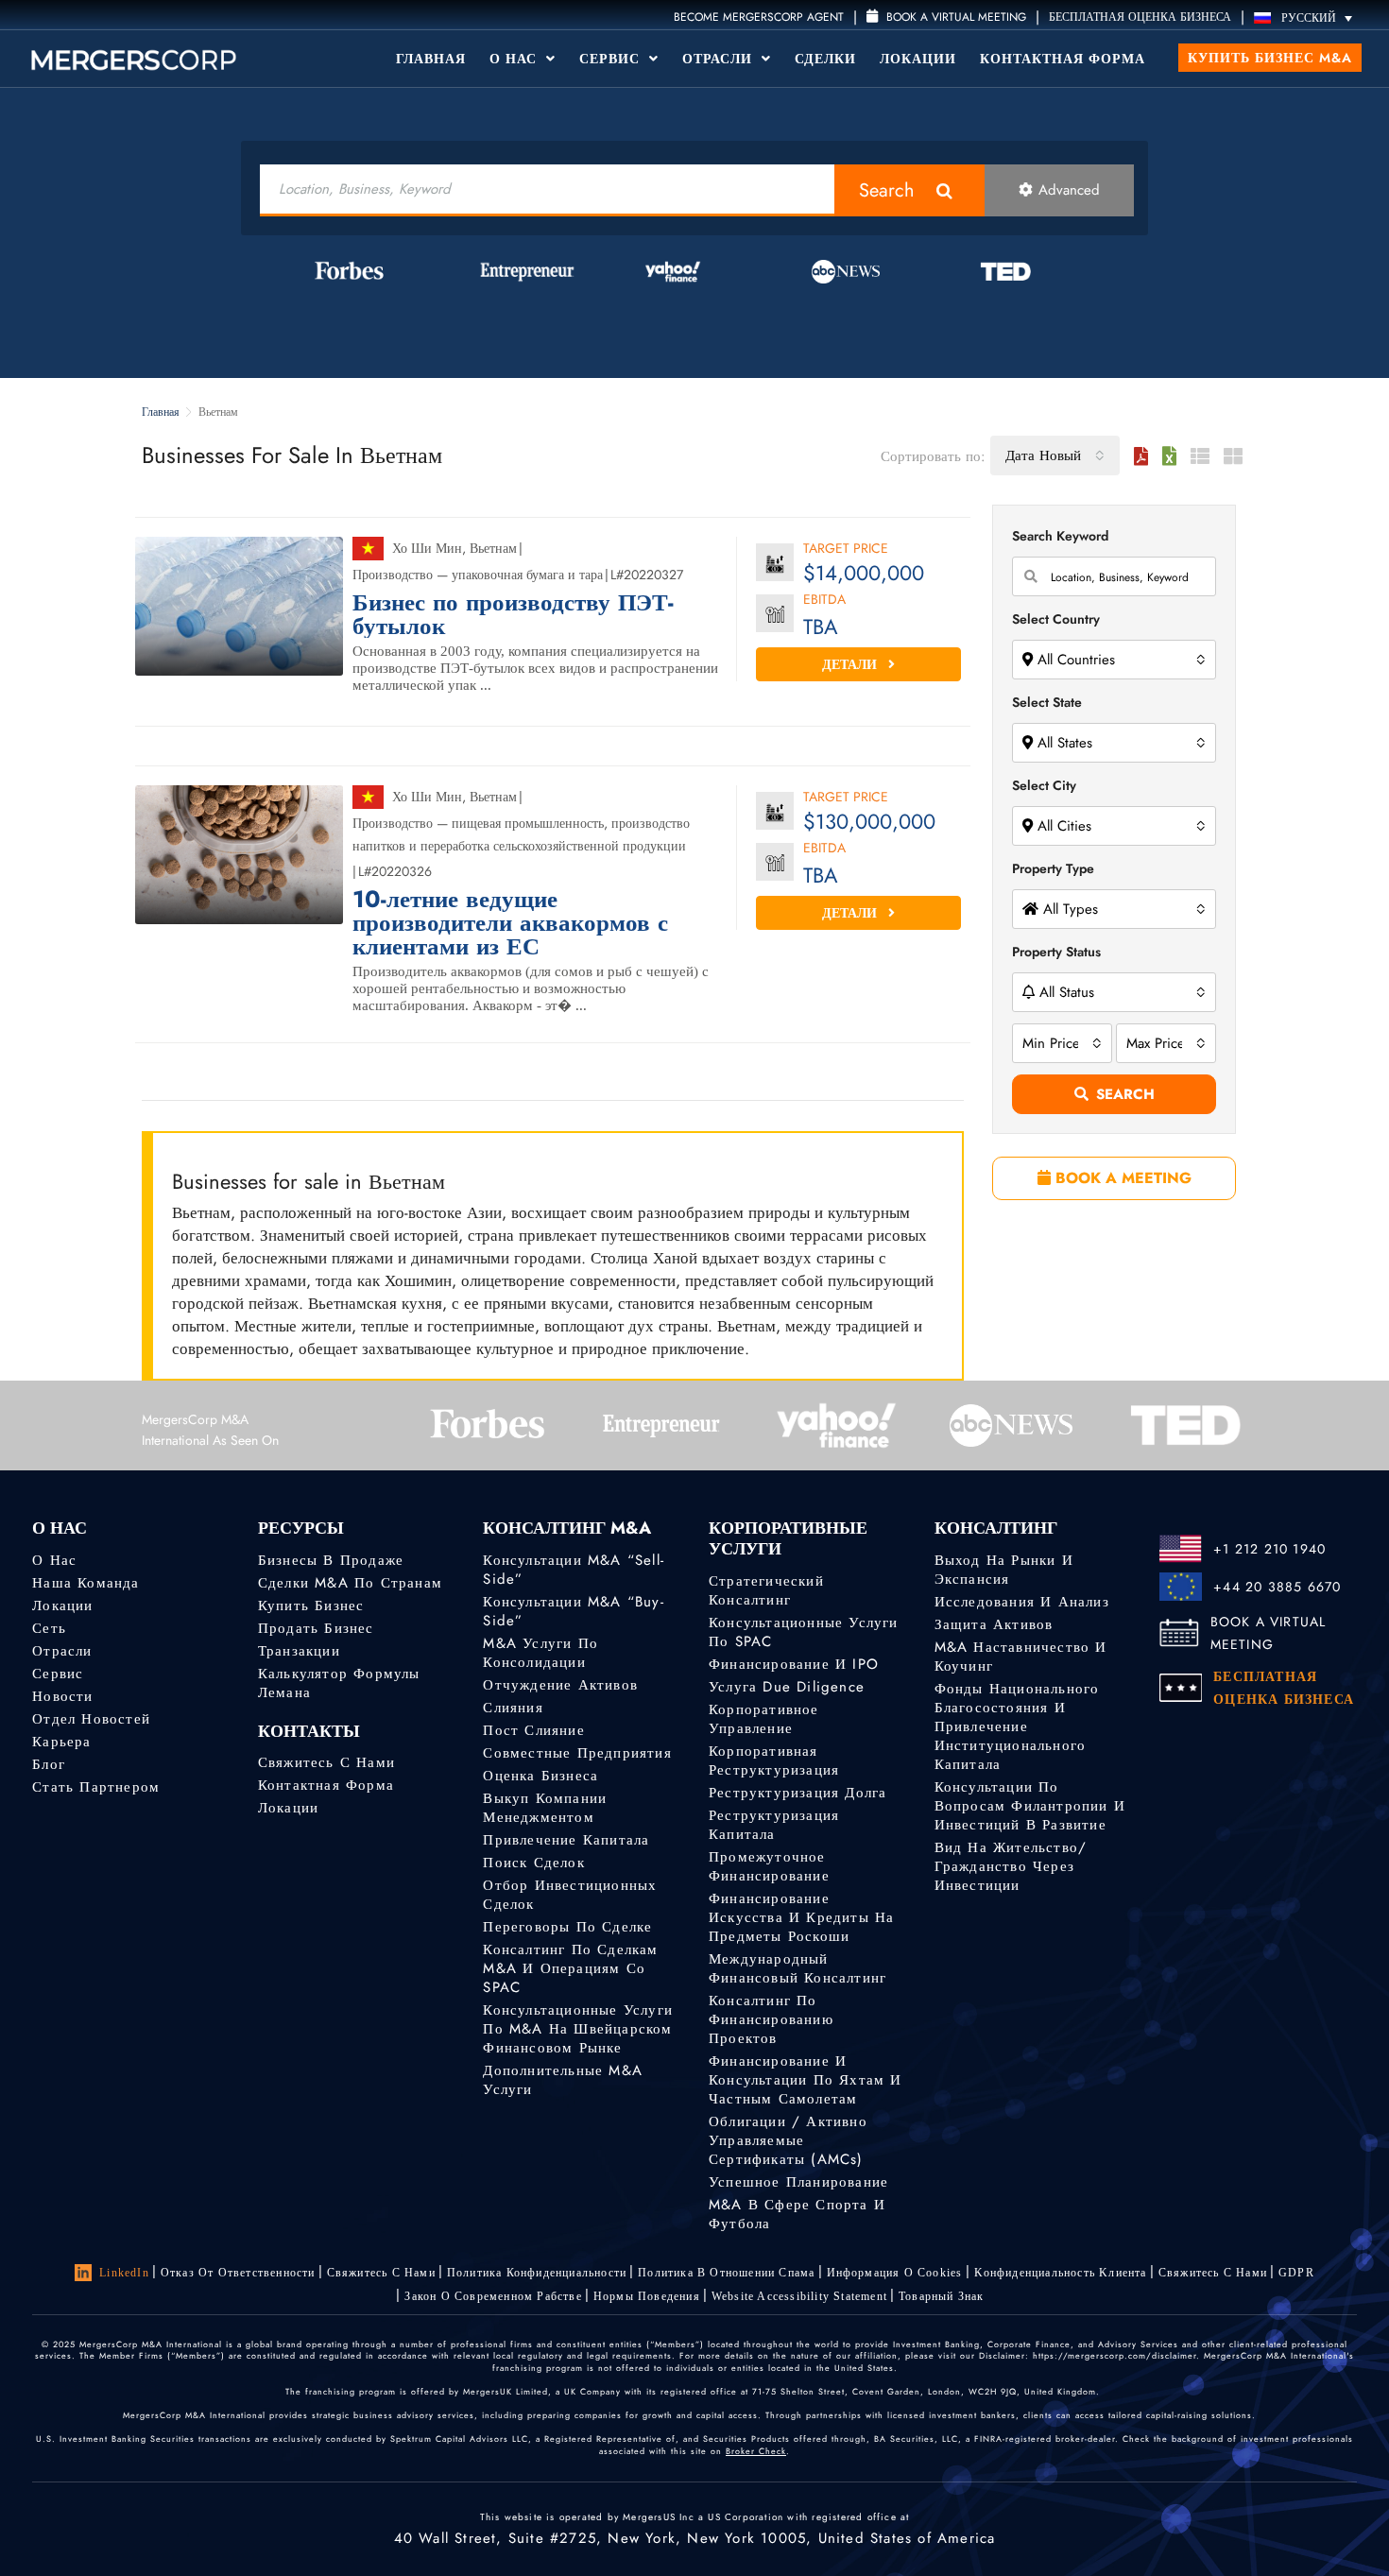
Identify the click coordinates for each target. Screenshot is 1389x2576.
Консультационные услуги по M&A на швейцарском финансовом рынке (578, 2029)
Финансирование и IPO (794, 1664)
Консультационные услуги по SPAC (804, 1632)
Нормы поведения (647, 2296)
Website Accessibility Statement (799, 2296)
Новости (62, 1696)
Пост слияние (533, 1730)
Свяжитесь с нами (326, 1762)
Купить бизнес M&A (1270, 58)
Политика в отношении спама (726, 2273)
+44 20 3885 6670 (1277, 1587)
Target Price (846, 550)
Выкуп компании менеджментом (545, 1808)
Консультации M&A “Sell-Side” (574, 1570)
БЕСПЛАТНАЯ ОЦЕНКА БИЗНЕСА (1140, 17)
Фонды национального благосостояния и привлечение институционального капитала (1017, 1726)
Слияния (513, 1708)
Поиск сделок (533, 1863)
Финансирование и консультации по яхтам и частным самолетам (806, 2080)
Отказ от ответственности (238, 2273)
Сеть (49, 1628)
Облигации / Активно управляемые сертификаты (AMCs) (788, 2140)
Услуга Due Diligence (787, 1687)
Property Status (1056, 952)
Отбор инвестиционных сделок (570, 1895)
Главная (431, 59)
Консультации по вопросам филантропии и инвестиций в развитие (1030, 1806)
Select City (1044, 785)
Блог (49, 1764)
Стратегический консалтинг (766, 1590)
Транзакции (299, 1651)
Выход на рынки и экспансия (1004, 1570)
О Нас (515, 59)
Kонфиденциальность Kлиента (1061, 2273)
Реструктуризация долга (797, 1793)
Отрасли (720, 59)
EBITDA (824, 601)
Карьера (61, 1742)
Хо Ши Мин (427, 548)
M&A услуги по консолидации (540, 1653)
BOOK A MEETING (1121, 1178)
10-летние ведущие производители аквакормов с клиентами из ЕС (510, 923)
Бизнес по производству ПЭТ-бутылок (513, 614)
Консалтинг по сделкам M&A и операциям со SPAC (570, 1968)
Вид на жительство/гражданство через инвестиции (1011, 1866)
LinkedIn (124, 2273)
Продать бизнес (316, 1628)
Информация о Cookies (895, 2273)
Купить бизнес (311, 1606)
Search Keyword (1060, 536)
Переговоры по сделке (567, 1927)
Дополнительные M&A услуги (563, 2080)
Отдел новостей (91, 1719)
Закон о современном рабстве (493, 2296)
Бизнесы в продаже (331, 1560)
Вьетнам (493, 548)
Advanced (1069, 190)
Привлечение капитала (566, 1840)
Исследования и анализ (1022, 1602)
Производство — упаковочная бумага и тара (478, 575)
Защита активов (994, 1624)
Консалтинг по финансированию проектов (771, 2019)
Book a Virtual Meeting (954, 17)
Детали (851, 664)
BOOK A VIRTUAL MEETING (1269, 1633)
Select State (1047, 702)
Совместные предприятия (577, 1753)
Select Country (1056, 619)
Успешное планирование (798, 2182)
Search (887, 190)
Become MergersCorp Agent (759, 17)
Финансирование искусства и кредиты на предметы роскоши (801, 1917)
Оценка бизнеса (540, 1776)
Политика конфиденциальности (537, 2273)
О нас (54, 1560)
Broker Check (756, 2451)
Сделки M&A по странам (350, 1583)
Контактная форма (1063, 59)
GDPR (1296, 2273)
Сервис (612, 59)
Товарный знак (942, 2296)
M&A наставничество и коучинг (1021, 1657)
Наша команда (86, 1583)
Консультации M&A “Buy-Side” (573, 1611)
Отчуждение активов (560, 1685)
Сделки (825, 59)
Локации (918, 59)
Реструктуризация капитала (774, 1825)
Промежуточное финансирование (769, 1866)
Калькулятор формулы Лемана (339, 1683)
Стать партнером (96, 1787)
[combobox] (1055, 455)
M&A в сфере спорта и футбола (797, 2214)
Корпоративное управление (764, 1719)
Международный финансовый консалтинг (797, 1968)
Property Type (1053, 868)
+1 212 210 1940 (1269, 1549)
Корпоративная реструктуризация (774, 1760)
